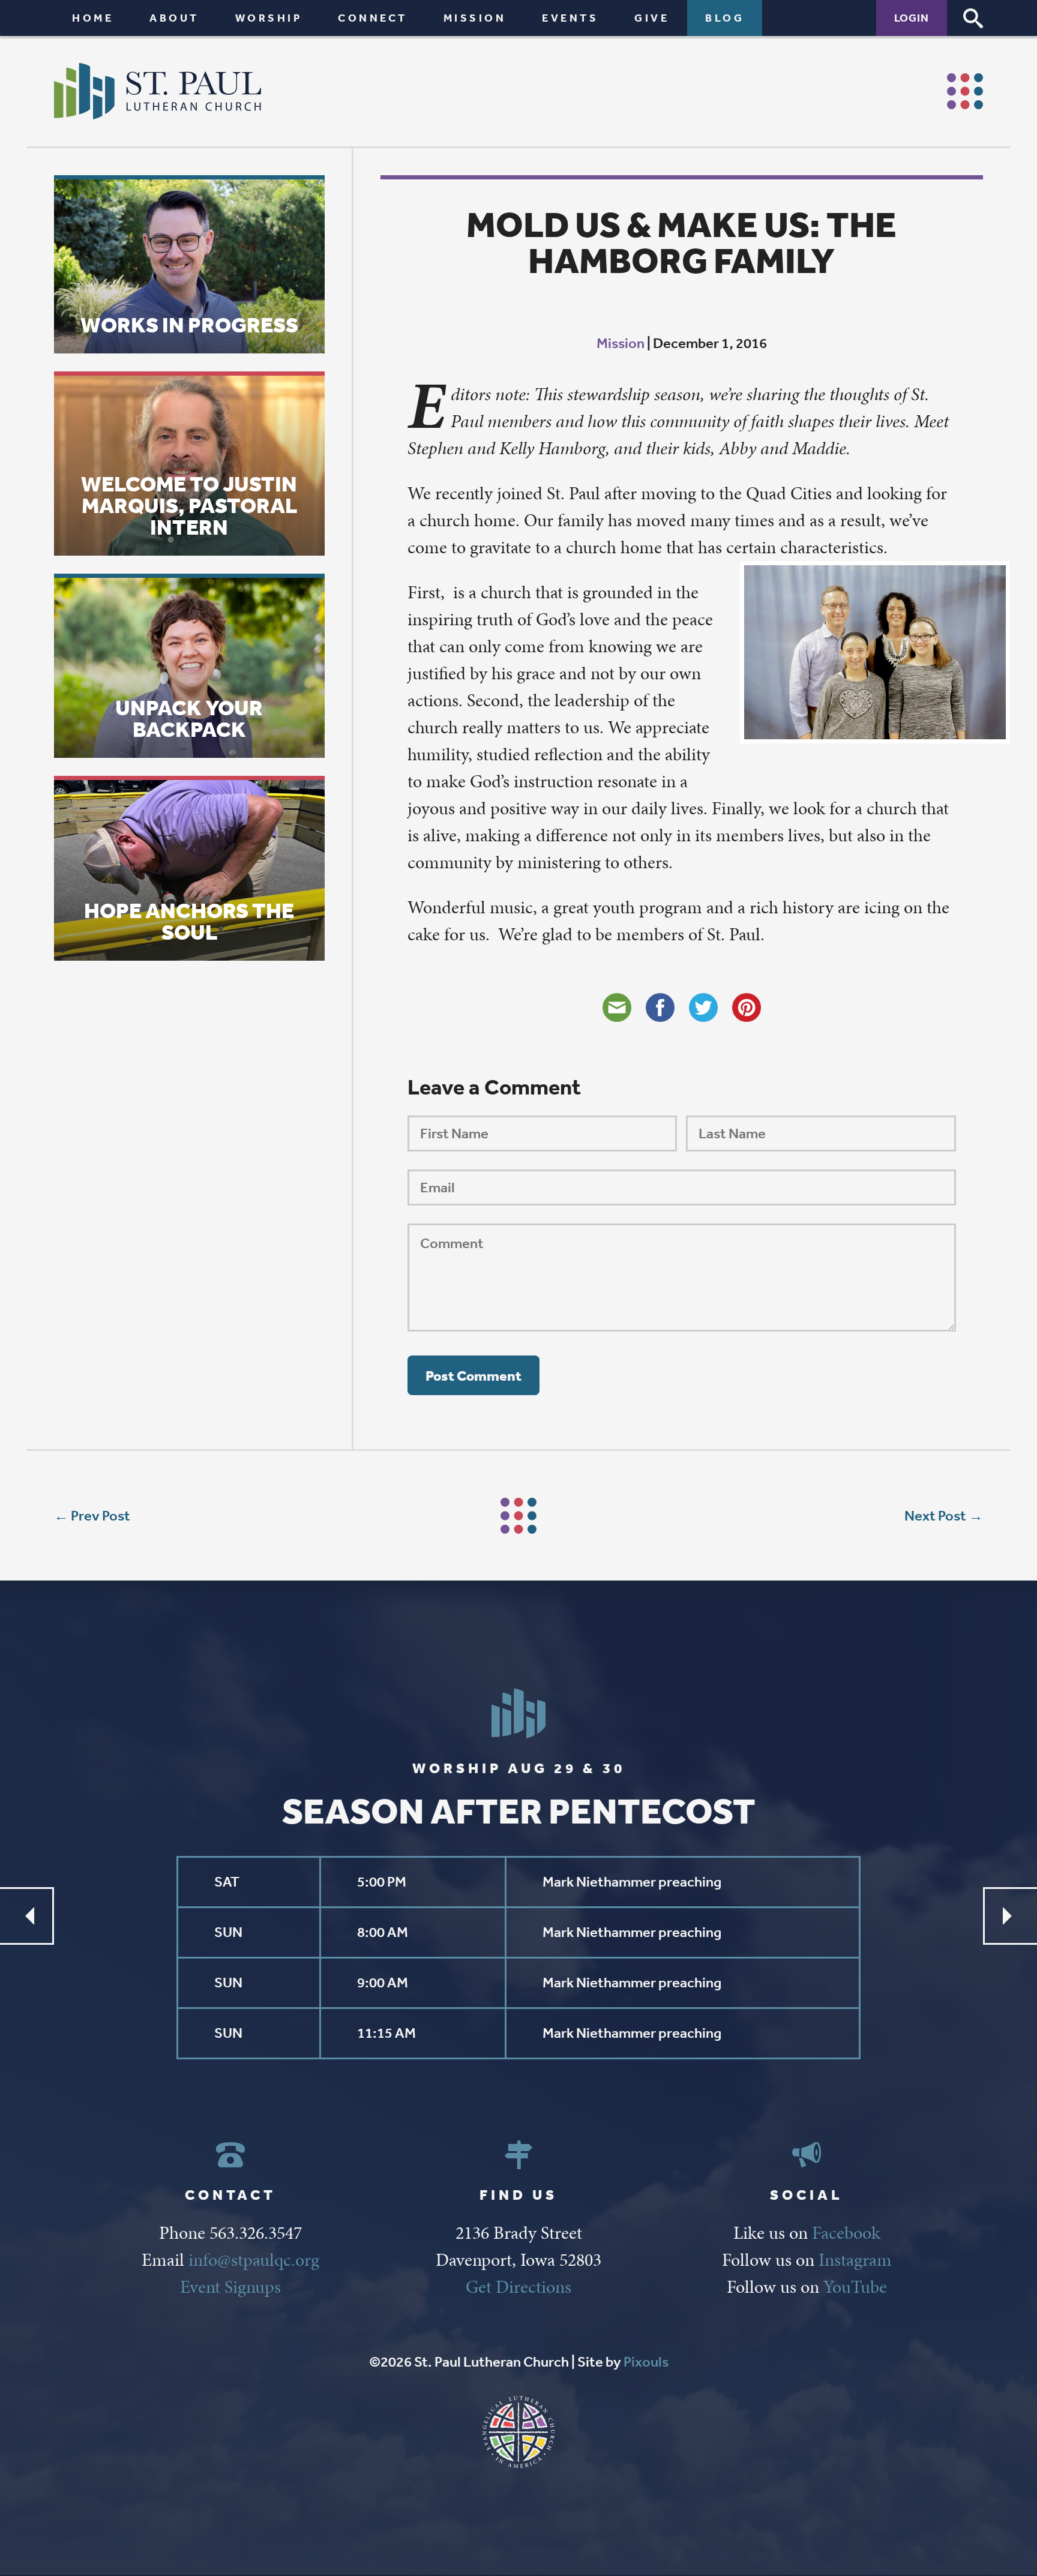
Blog (725, 18)
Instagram (855, 2260)
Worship (269, 18)
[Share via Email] (617, 1007)
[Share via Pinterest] (747, 1007)
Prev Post (101, 1516)
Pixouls (646, 2362)
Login (912, 18)
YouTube (855, 2287)
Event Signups (230, 2287)
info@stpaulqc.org (254, 2260)
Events (570, 18)
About (174, 18)
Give (652, 18)
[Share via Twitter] (703, 1007)
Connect (373, 18)
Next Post (935, 1516)
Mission (475, 18)
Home (93, 18)
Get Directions (518, 2287)
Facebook (846, 2233)
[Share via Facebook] (660, 1007)
